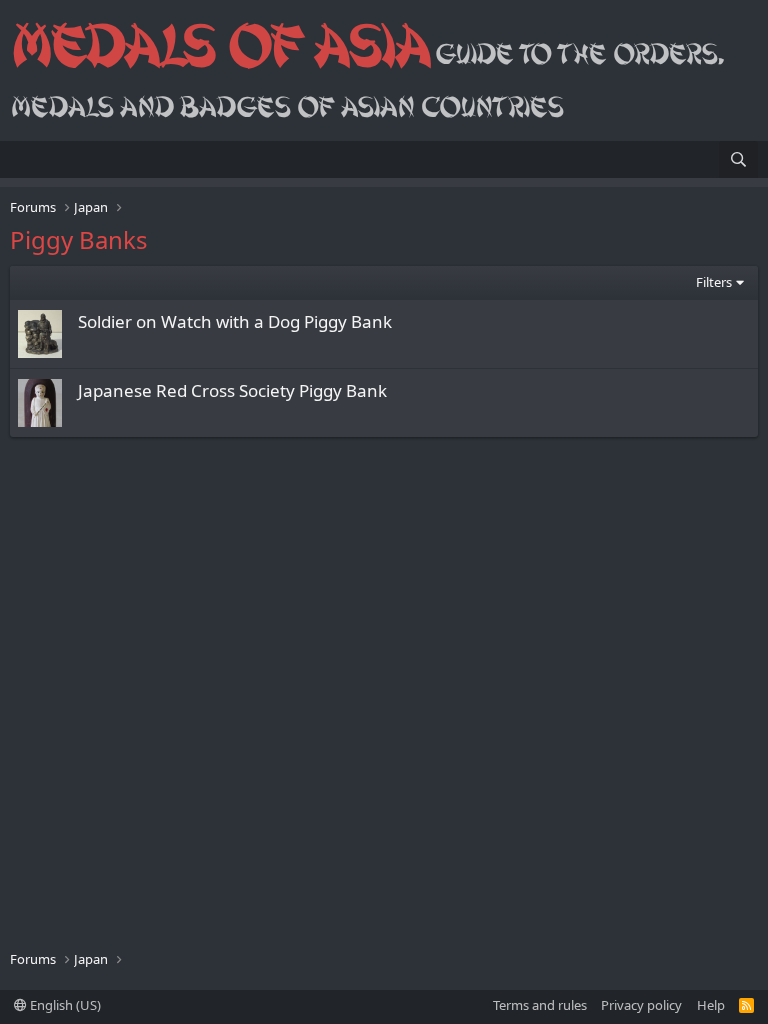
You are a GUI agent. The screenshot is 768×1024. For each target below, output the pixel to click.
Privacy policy (641, 1005)
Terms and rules (540, 1005)
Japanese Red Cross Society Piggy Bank (232, 390)
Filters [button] (714, 282)
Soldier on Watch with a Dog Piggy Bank (235, 321)
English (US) (64, 1005)
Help (711, 1005)
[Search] (738, 159)
